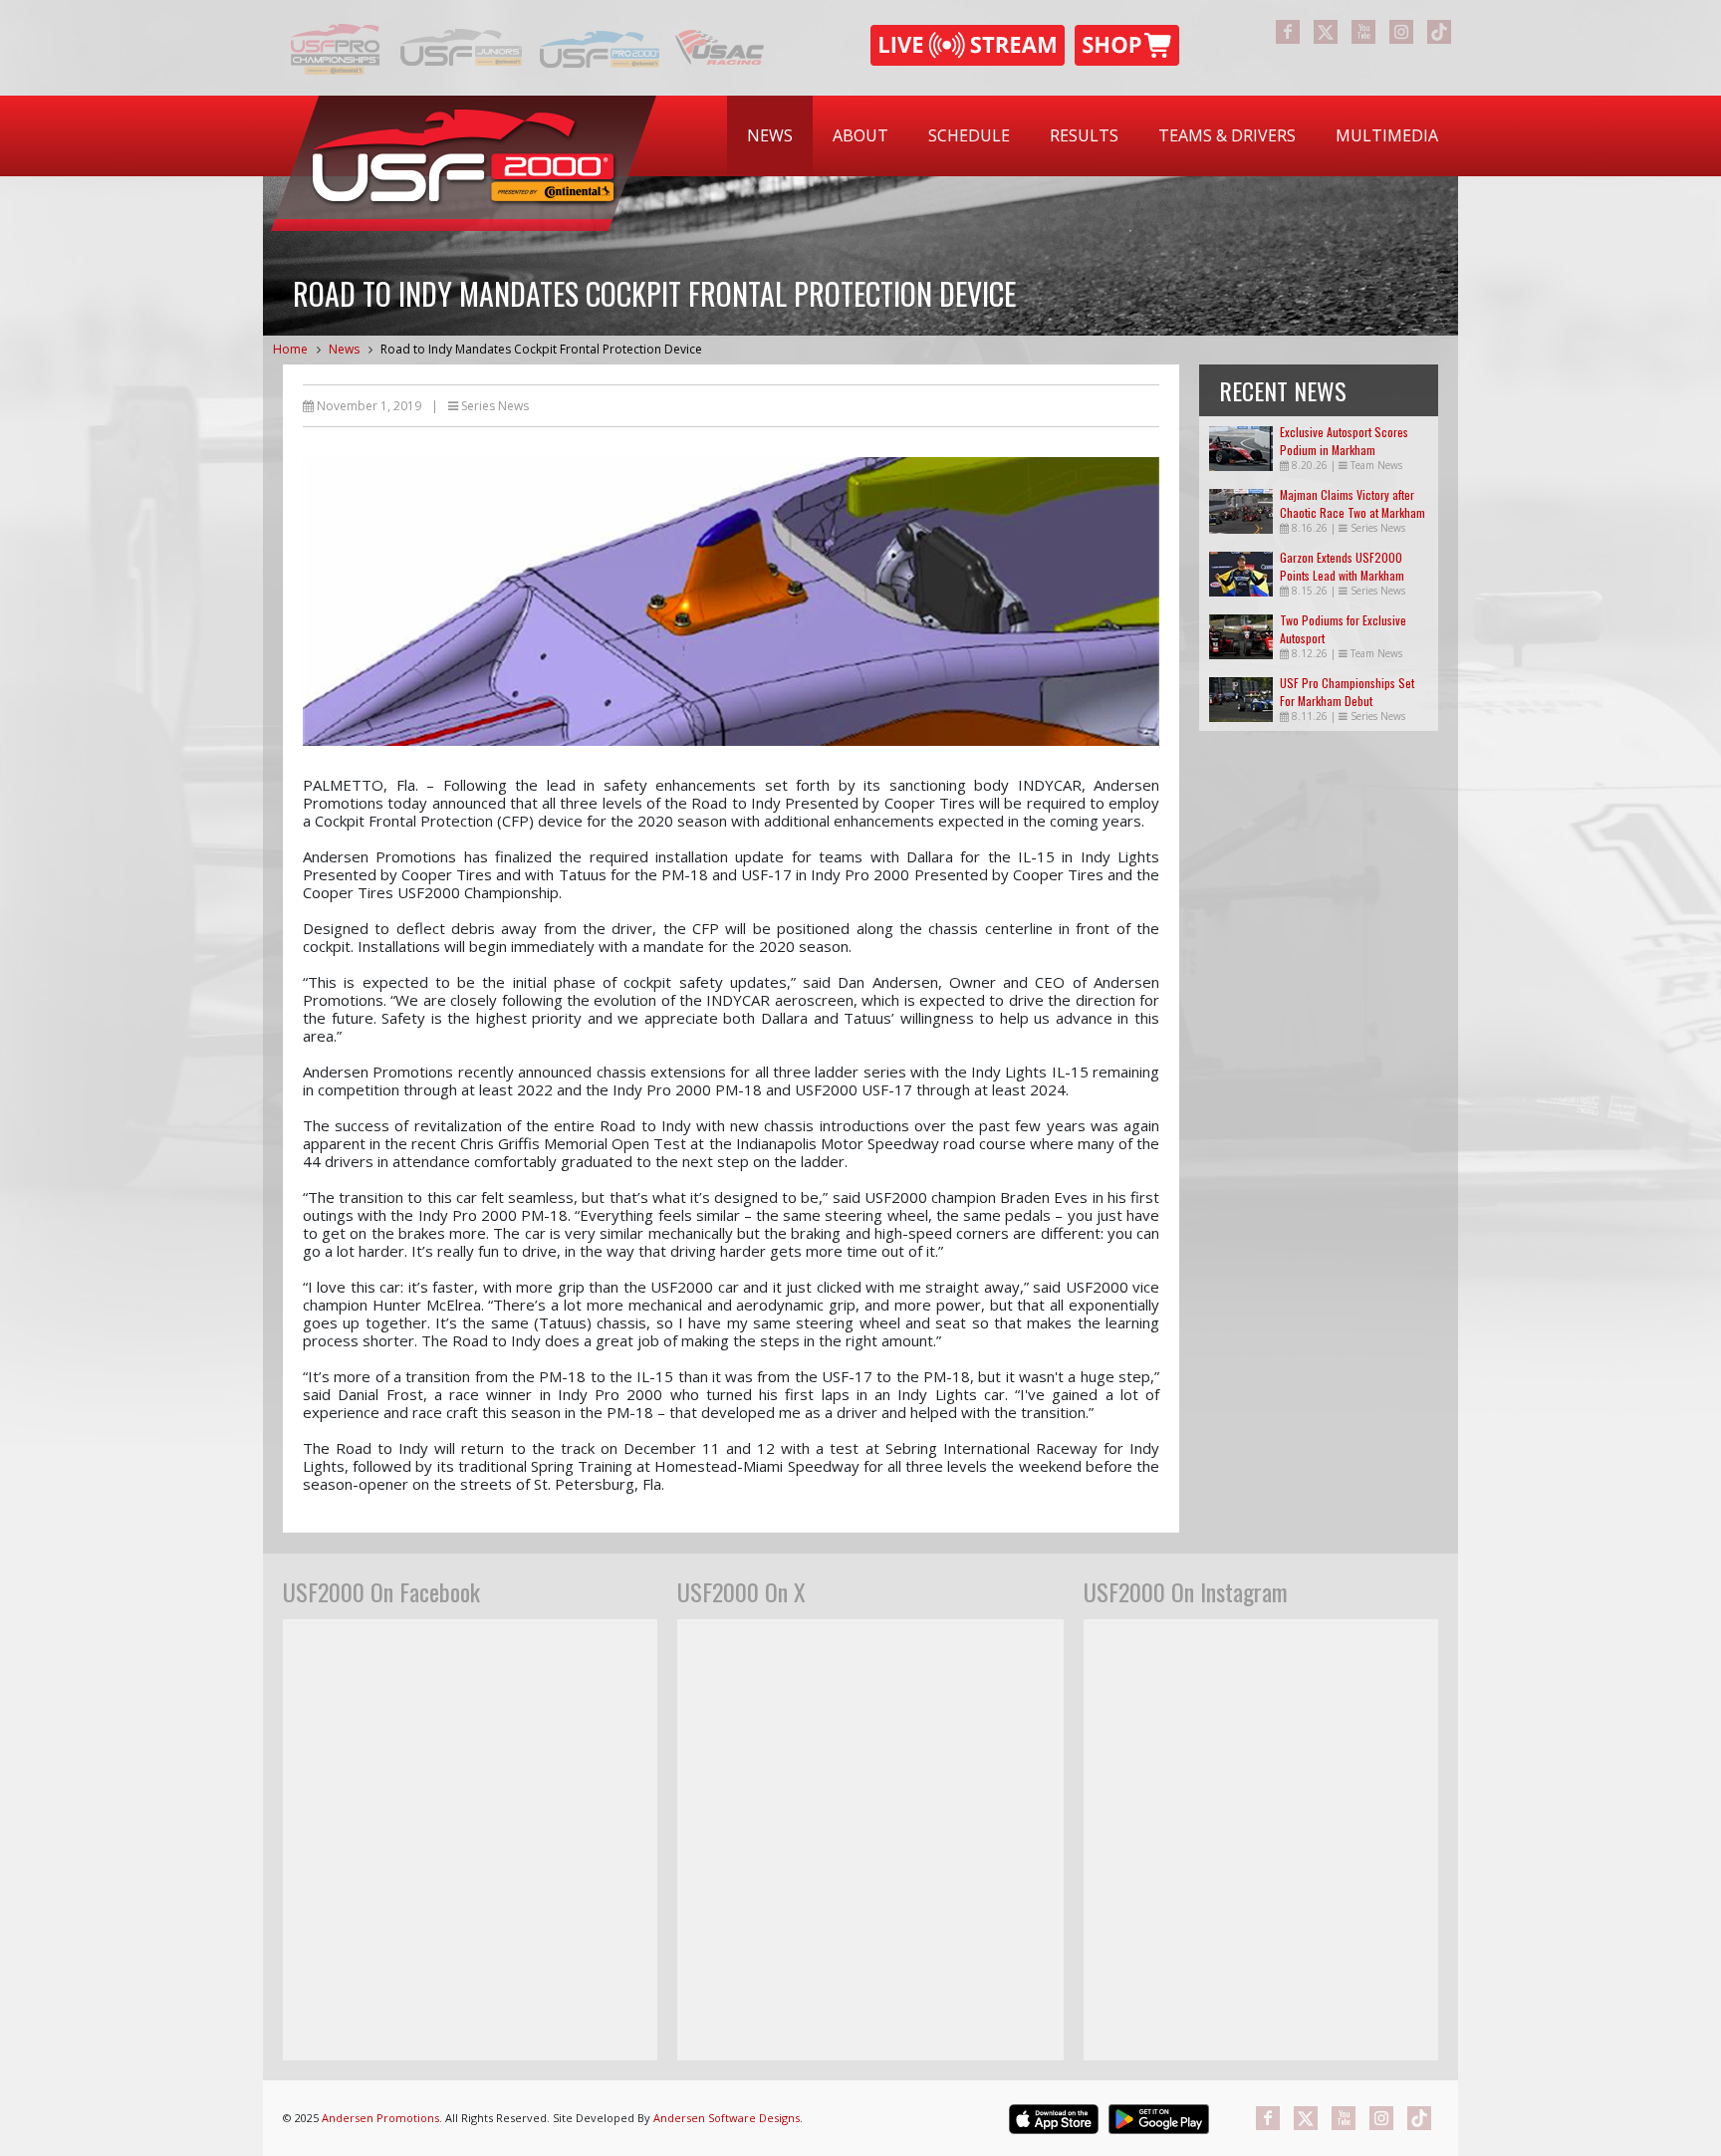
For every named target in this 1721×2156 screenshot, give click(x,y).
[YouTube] (1363, 32)
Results (1084, 135)
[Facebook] (1288, 32)
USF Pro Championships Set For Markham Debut (1347, 692)
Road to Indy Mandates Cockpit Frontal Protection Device (541, 349)
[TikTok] (1439, 32)
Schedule (969, 135)
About (860, 135)
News (770, 135)
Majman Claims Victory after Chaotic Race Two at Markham (1352, 503)
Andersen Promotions (380, 2118)
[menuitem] (770, 136)
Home (290, 349)
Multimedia (1387, 135)
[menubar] (1093, 136)
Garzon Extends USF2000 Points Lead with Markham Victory (1342, 575)
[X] (1326, 32)
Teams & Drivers (1227, 135)
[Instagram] (1401, 32)
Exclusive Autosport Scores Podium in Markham (1344, 441)
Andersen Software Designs (727, 2118)
